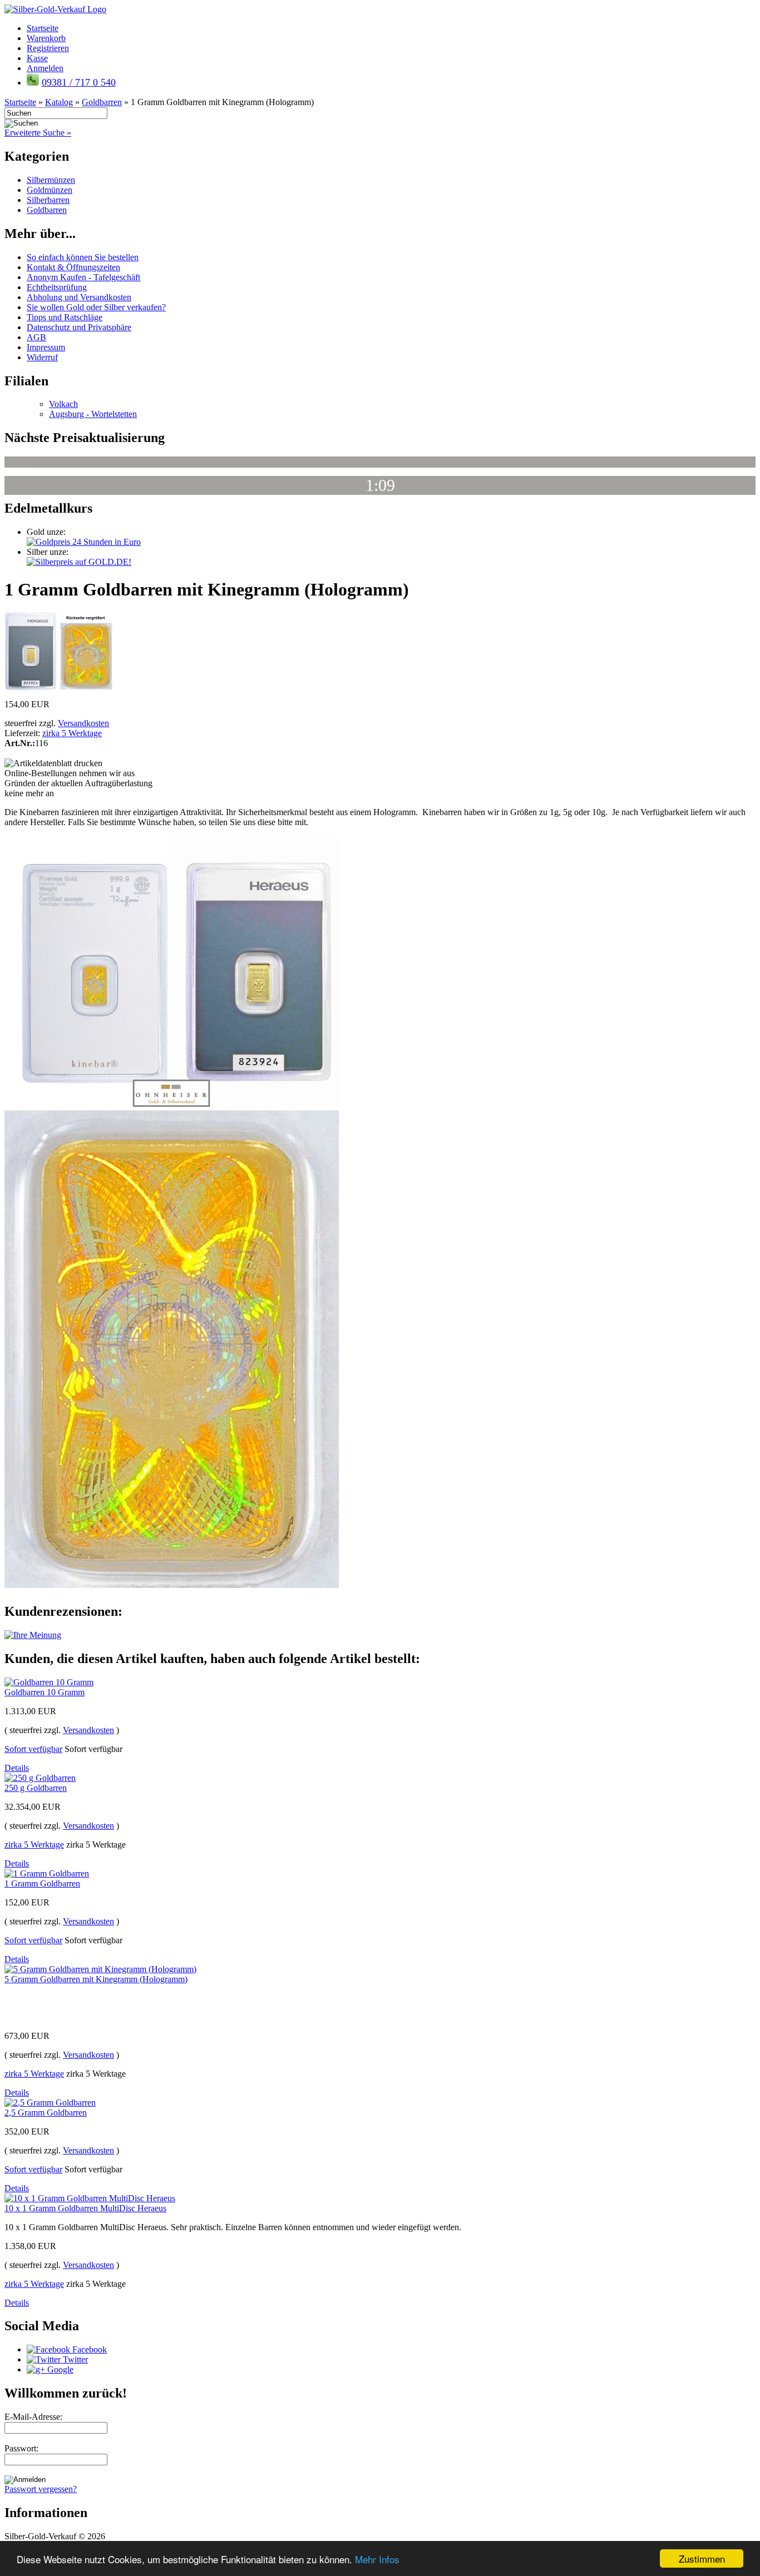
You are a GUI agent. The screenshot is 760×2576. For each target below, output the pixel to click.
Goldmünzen (50, 190)
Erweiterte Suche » (38, 133)
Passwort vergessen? (41, 2489)
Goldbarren (47, 210)
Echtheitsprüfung (57, 287)
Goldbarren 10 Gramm (45, 1692)
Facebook (88, 2349)
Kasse (37, 58)
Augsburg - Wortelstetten (93, 414)
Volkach (63, 404)
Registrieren (48, 48)
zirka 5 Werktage (72, 733)
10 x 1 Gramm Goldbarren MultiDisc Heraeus (85, 2208)
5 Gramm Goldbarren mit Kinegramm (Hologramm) (96, 1979)
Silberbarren (48, 200)
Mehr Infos (377, 2559)
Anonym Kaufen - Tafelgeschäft (83, 277)
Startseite (43, 28)
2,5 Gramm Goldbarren (46, 2113)
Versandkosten (83, 723)
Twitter (74, 2359)
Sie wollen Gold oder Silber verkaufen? (96, 307)
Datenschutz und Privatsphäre (79, 327)
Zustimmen (702, 2558)
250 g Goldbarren (36, 1788)
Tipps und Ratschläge (65, 317)
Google (59, 2369)
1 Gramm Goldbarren (42, 1883)
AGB (36, 337)
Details (17, 1768)
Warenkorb (46, 38)
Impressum (46, 347)
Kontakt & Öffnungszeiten (73, 267)
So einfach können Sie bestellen (83, 257)
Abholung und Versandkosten (79, 297)
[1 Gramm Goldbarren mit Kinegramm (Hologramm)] (60, 688)
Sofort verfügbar (33, 1749)
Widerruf (42, 357)
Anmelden (45, 68)
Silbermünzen (51, 180)
